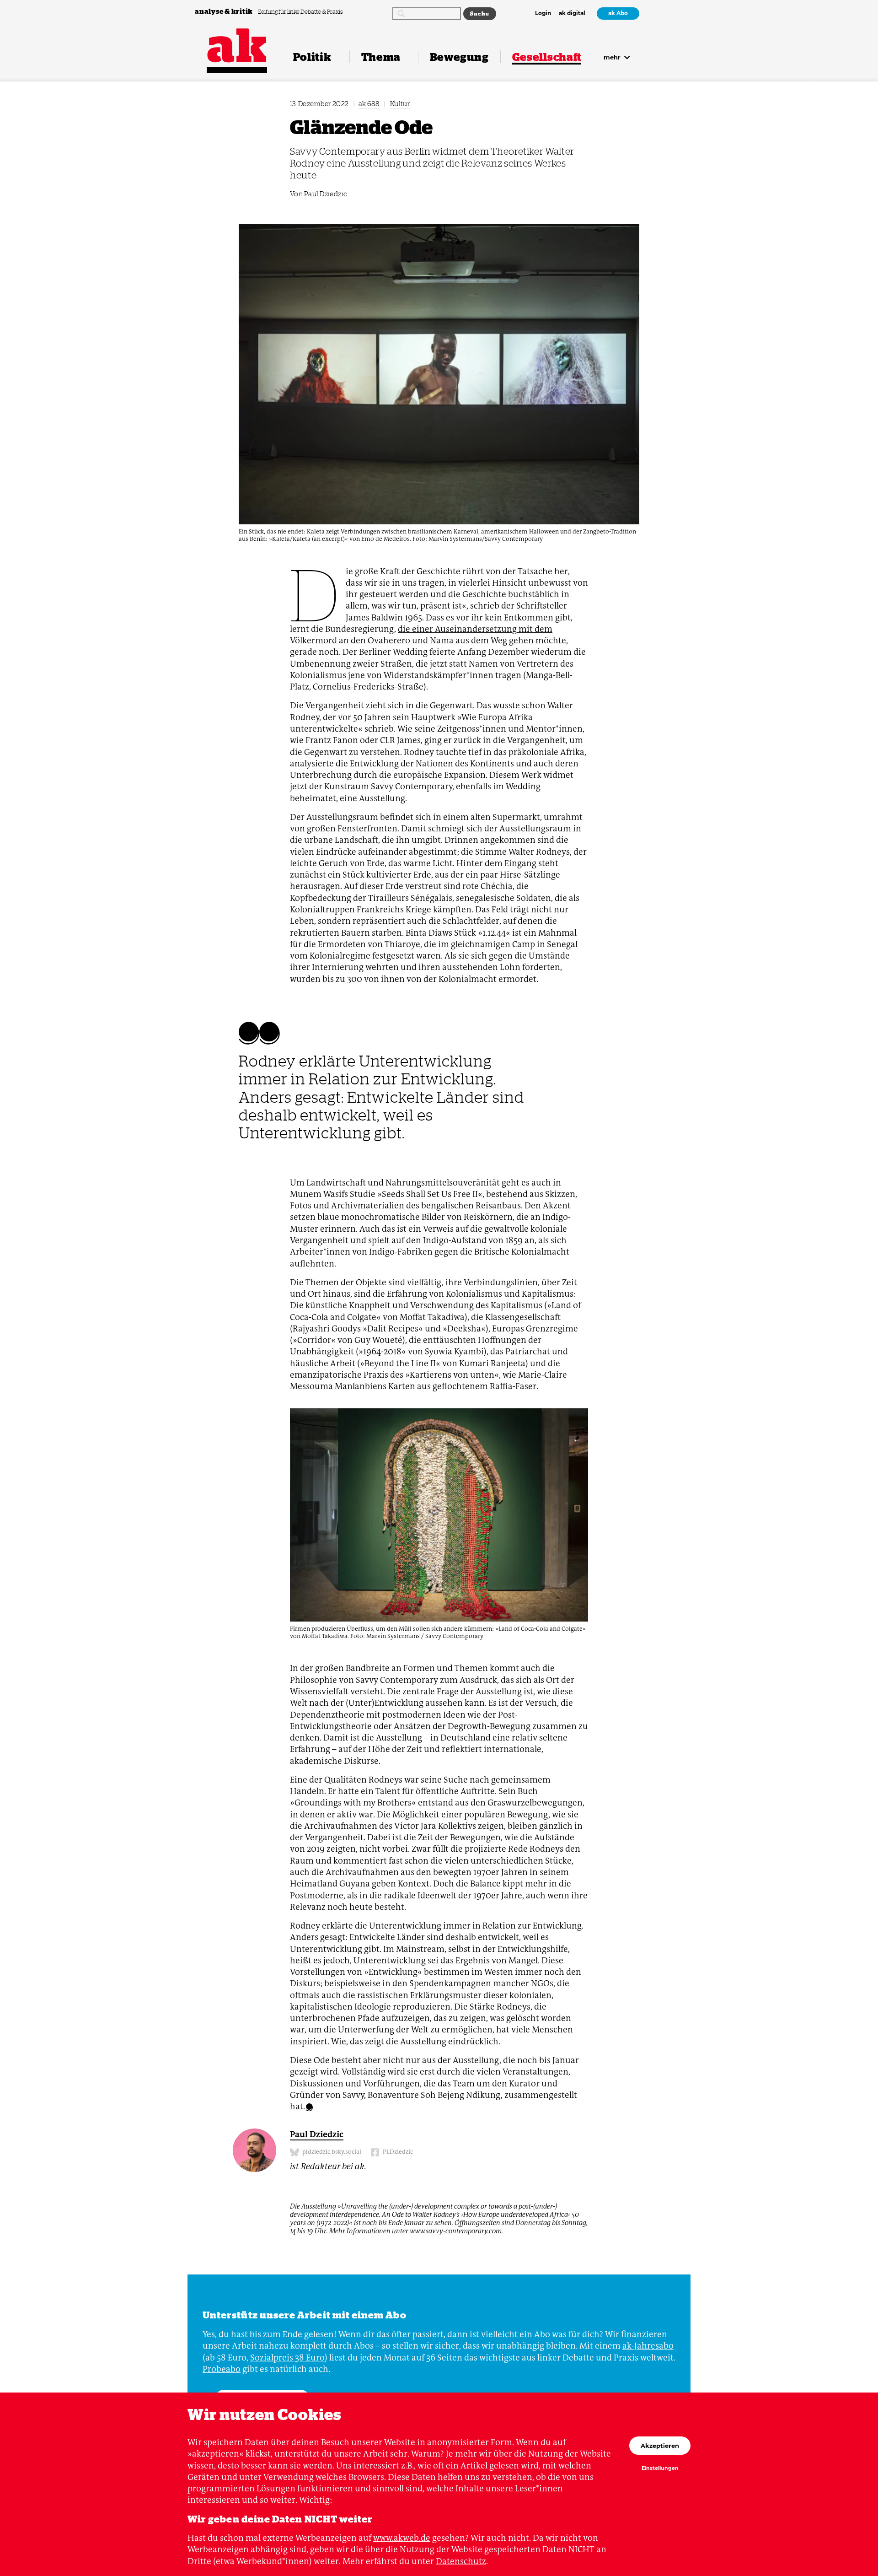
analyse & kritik (225, 11)
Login (543, 14)
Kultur (400, 104)
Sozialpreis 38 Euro (287, 2358)
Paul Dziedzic (326, 194)
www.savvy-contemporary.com (456, 2231)
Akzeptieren (660, 2446)
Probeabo (222, 2369)
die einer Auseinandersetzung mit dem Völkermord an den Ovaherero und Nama (421, 635)
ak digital (572, 14)
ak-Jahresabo (648, 2346)
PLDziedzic (397, 2152)
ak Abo (618, 13)
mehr (613, 57)
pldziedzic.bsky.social (331, 2152)
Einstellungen (660, 2468)
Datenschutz (461, 2561)
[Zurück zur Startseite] (237, 46)
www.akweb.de (402, 2538)
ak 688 (369, 104)
